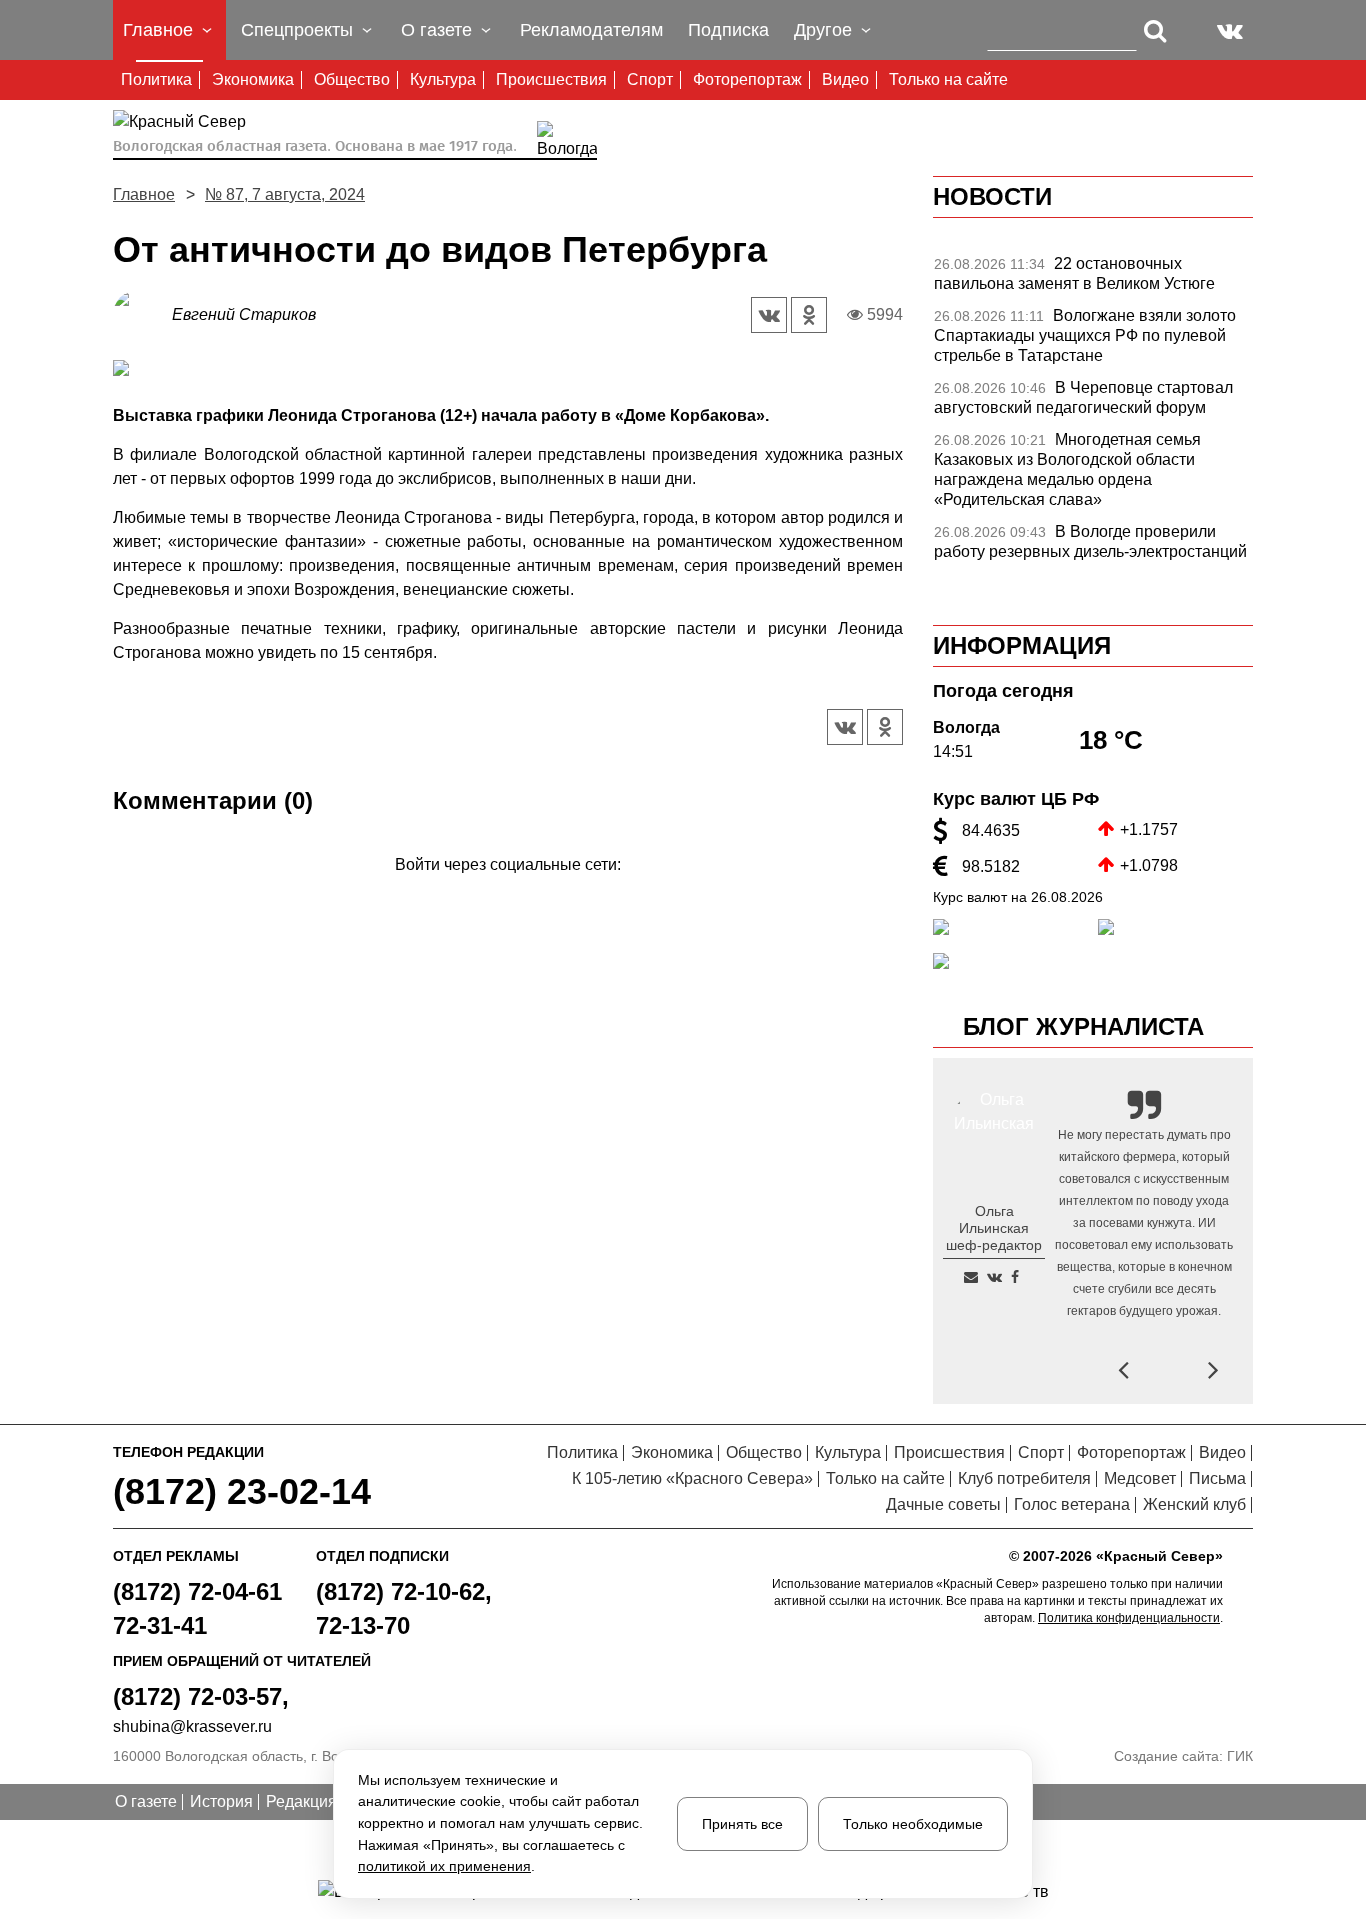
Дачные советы (943, 1504)
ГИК (1240, 1756)
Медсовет (1140, 1478)
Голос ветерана (1072, 1504)
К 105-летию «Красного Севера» (692, 1478)
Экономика (253, 79)
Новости (992, 196)
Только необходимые (913, 1824)
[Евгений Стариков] (142, 313)
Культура (443, 79)
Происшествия (551, 79)
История (221, 1801)
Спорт (650, 79)
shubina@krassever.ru (192, 1726)
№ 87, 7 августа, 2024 (285, 194)
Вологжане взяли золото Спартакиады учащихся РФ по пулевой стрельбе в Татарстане (1085, 335)
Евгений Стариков (244, 314)
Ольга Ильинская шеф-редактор (994, 1228)
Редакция (301, 1801)
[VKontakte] (504, 893)
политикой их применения (444, 1866)
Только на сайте (948, 79)
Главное (144, 194)
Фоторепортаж (747, 79)
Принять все (742, 1824)
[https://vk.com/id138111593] (994, 1277)
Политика (156, 79)
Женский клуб (1194, 1504)
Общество (352, 79)
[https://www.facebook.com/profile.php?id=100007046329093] (1015, 1277)
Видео (845, 79)
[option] (1093, 279)
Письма (1217, 1478)
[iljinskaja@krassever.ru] (971, 1277)
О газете (146, 1801)
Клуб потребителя (1024, 1478)
